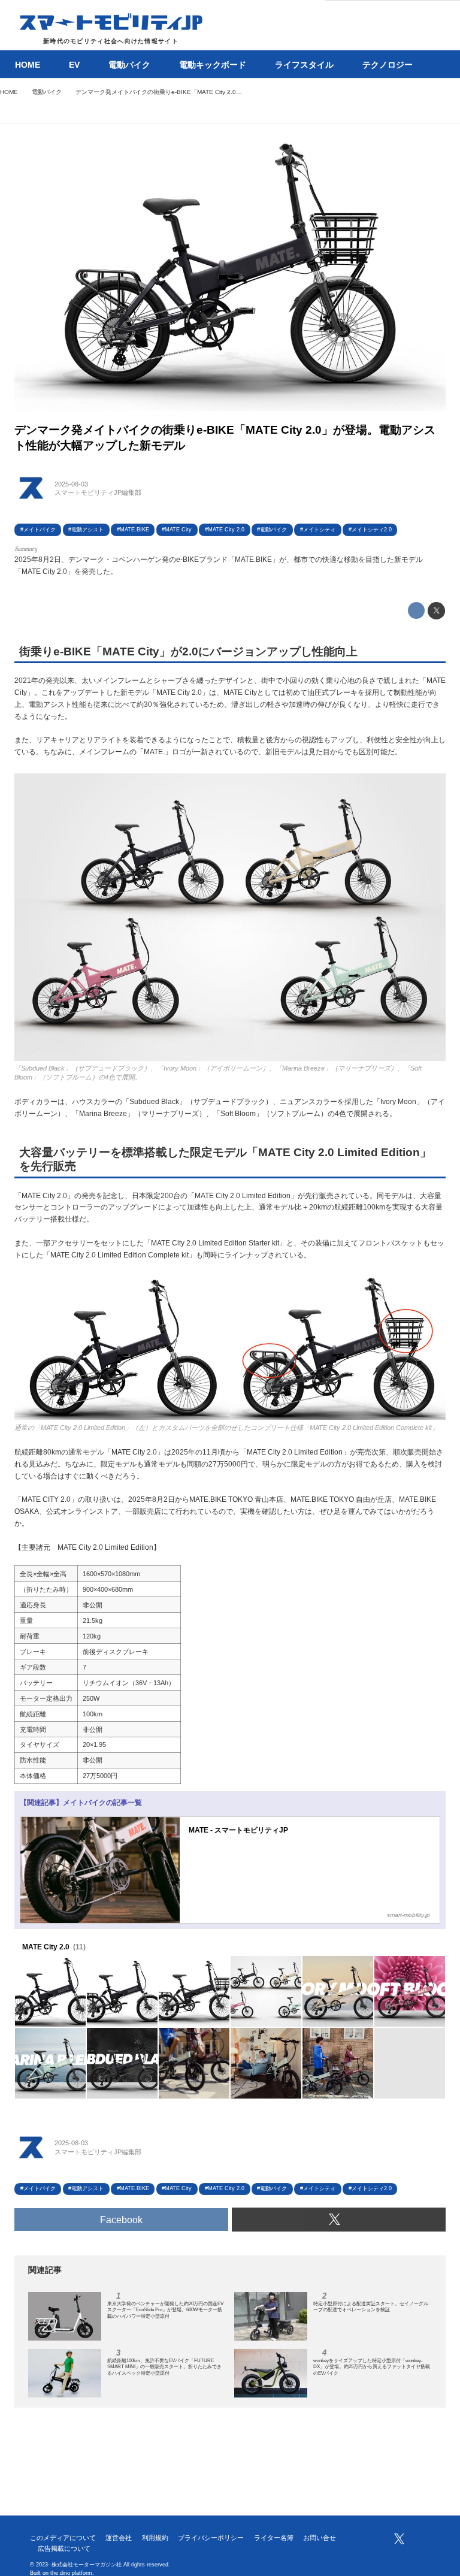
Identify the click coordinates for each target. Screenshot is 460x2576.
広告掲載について (64, 2548)
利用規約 (155, 2538)
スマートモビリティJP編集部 (98, 492)
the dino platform (71, 2573)
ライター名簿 (274, 2538)
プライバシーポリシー (211, 2538)
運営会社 (119, 2538)
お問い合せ (320, 2538)
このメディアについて (63, 2538)
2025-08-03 (71, 484)
